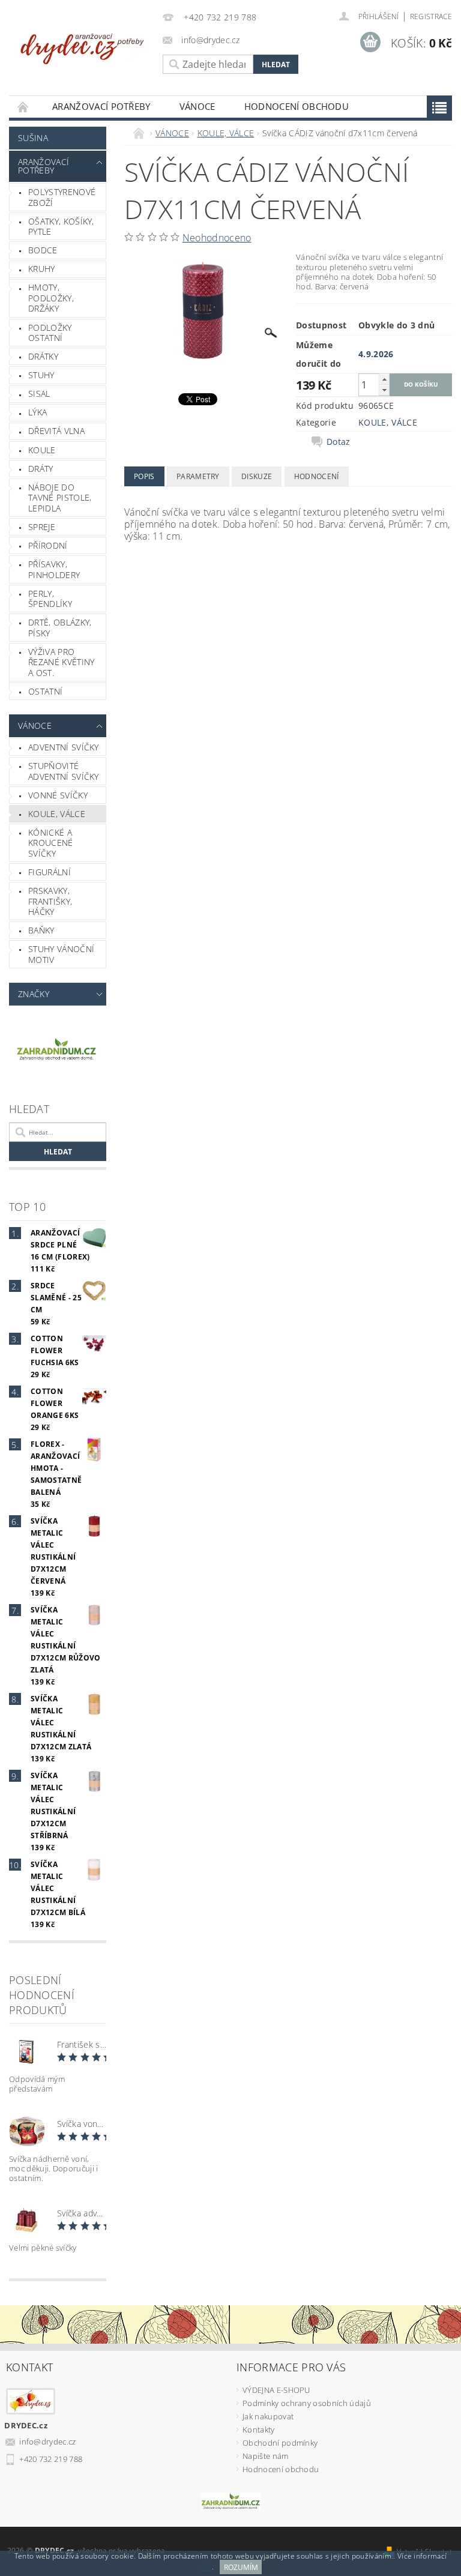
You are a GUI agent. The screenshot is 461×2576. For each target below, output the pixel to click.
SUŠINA (33, 138)
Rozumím (241, 2567)
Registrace (431, 17)
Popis (144, 476)
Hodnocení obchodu (297, 106)
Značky (34, 994)
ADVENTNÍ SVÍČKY (64, 747)
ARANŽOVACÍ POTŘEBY (101, 106)
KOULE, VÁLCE (57, 814)
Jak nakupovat (268, 2416)
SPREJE (42, 527)
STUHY (41, 375)
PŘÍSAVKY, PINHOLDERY (54, 569)
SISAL (39, 394)
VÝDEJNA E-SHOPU (276, 2390)
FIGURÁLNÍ (50, 872)
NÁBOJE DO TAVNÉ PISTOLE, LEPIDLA (60, 498)
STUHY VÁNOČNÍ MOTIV (61, 954)
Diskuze (257, 476)
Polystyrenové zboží (62, 197)
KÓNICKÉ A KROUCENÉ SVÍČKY (51, 843)
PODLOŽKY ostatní (50, 333)
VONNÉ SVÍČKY (58, 795)
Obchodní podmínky (280, 2443)
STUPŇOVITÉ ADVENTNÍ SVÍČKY (64, 771)
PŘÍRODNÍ (48, 545)
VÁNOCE (197, 106)
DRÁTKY (43, 356)
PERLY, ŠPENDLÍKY (50, 599)
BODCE (43, 250)
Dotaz (339, 442)
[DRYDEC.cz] (83, 44)
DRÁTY (41, 469)
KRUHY (42, 269)
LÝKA (38, 412)
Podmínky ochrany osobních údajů (307, 2403)
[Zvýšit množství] (384, 379)
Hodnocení (317, 476)
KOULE (42, 450)
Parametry (198, 476)
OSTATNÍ (45, 691)
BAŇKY (41, 930)
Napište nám (266, 2456)
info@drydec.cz (48, 2442)
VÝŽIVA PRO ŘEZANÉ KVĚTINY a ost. (61, 662)
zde (206, 2567)
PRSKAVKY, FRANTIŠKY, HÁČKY (50, 901)
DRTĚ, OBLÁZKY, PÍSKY (60, 628)
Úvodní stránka (23, 107)
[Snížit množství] (384, 390)
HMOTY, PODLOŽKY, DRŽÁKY (51, 298)
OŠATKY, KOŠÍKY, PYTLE (61, 227)
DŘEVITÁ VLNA (56, 431)
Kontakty (259, 2430)
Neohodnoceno (217, 238)
